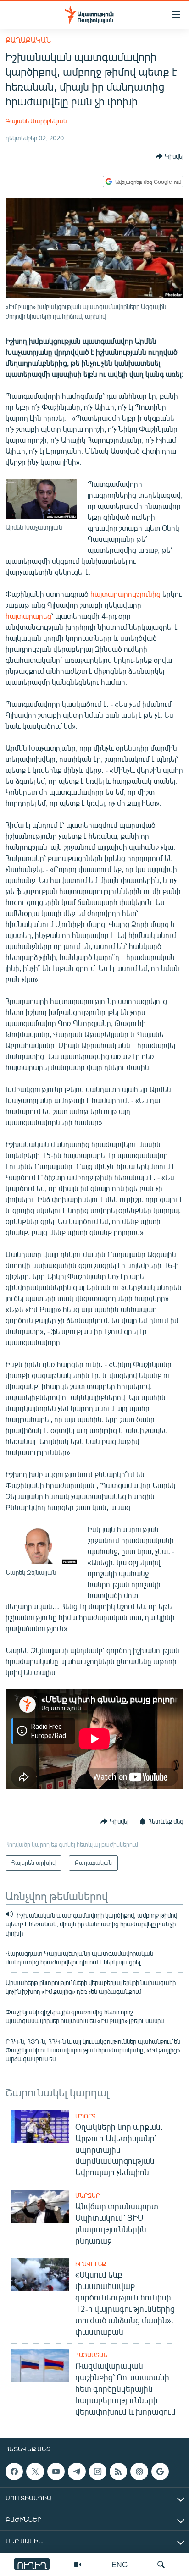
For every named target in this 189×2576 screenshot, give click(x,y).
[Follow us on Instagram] (98, 2471)
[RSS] (118, 2471)
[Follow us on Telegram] (77, 2471)
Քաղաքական (28, 40)
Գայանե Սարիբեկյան (36, 121)
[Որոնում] (161, 2565)
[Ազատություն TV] (78, 2565)
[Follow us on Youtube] (56, 2471)
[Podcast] (139, 2471)
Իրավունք (91, 2264)
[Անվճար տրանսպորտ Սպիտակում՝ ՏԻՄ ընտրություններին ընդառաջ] (40, 2206)
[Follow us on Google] (160, 2471)
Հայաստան (91, 2355)
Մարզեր (87, 2195)
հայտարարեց (28, 616)
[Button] (170, 156)
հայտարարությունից (125, 594)
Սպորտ (85, 2116)
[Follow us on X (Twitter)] (35, 2471)
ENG (120, 2564)
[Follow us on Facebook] (14, 2471)
